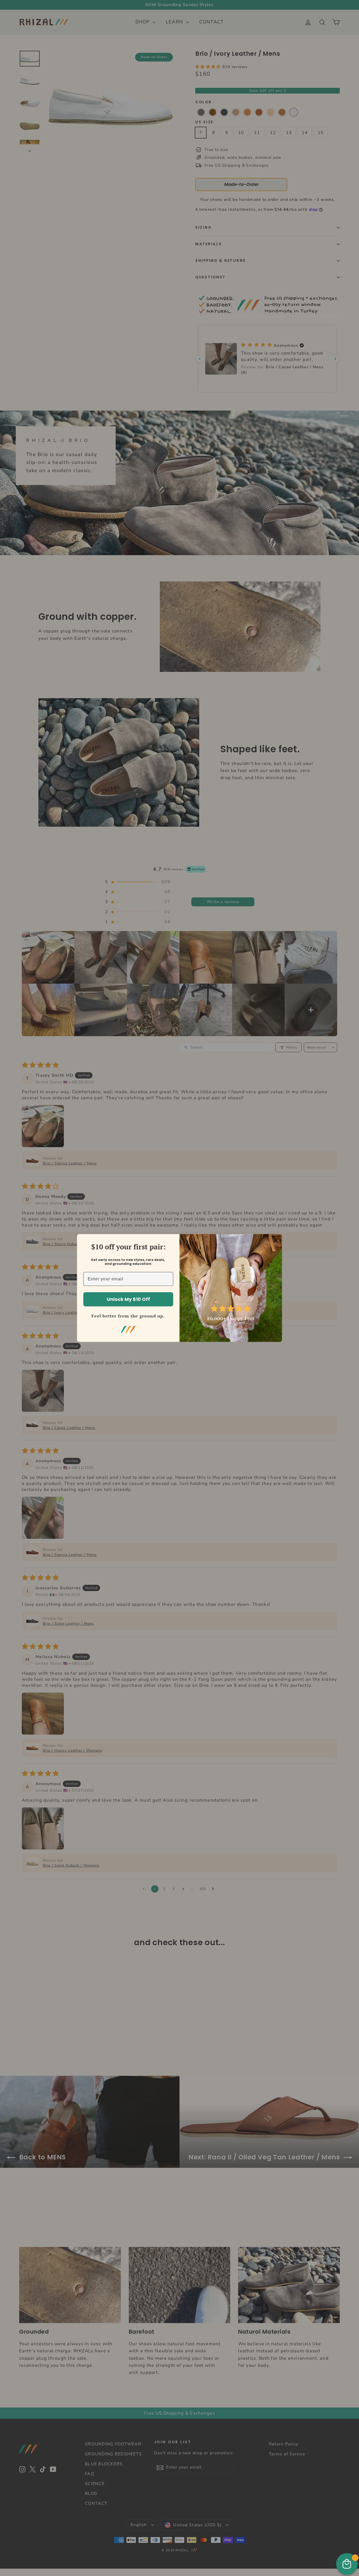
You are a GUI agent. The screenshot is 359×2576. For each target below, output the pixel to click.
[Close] (276, 1240)
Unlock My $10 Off (128, 1299)
